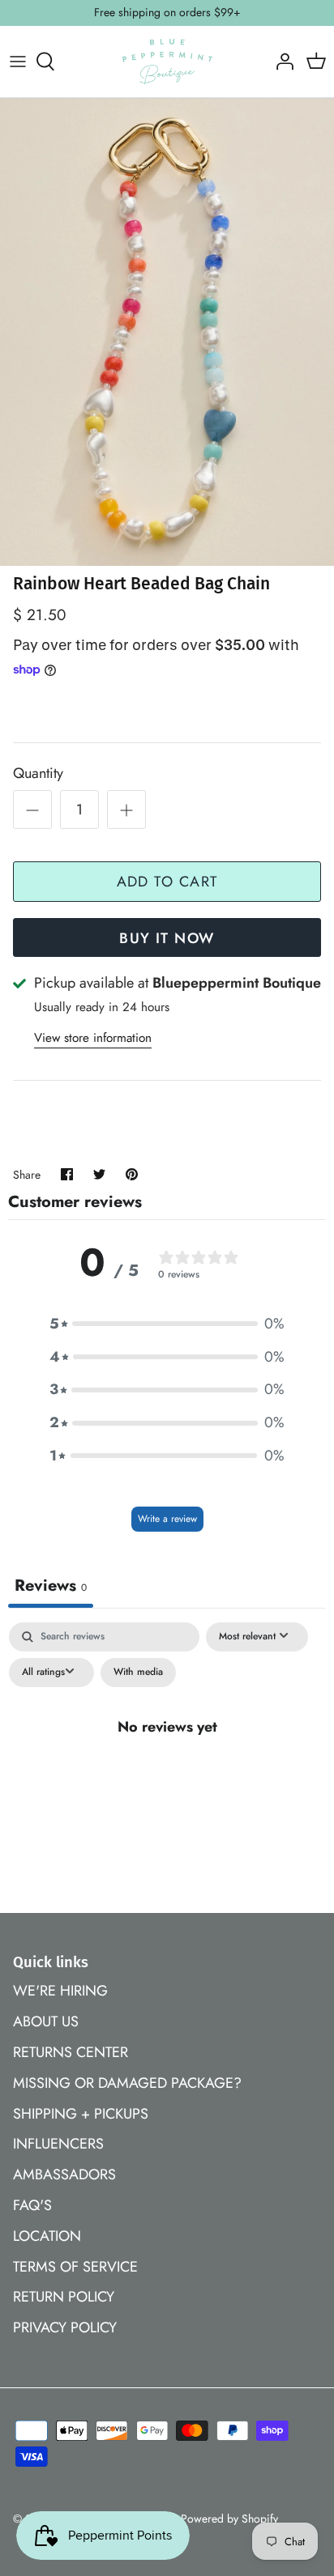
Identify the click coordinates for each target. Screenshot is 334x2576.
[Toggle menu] (18, 62)
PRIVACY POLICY (65, 2327)
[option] (167, 332)
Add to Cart (167, 882)
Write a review (167, 1519)
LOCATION (47, 2236)
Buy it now (167, 938)
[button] (167, 1324)
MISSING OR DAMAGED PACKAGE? (127, 2083)
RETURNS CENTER (71, 2052)
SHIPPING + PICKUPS (81, 2114)
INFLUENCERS (58, 2144)
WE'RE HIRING (60, 1991)
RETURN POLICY (64, 2297)
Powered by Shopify (229, 2519)
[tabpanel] (167, 1763)
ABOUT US (46, 2021)
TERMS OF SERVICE (75, 2267)
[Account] (280, 62)
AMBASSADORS (64, 2174)
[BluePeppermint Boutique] (167, 62)
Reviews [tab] (51, 1586)
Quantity (38, 774)
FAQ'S (32, 2205)
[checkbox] (138, 1673)
